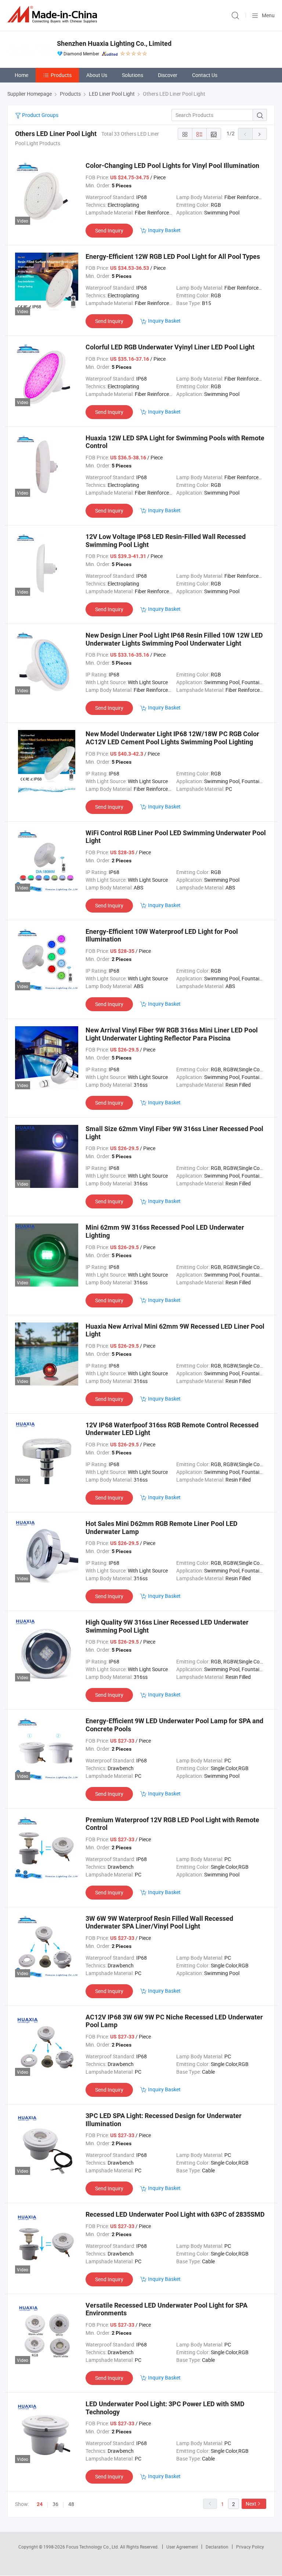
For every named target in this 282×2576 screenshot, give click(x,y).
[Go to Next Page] (260, 134)
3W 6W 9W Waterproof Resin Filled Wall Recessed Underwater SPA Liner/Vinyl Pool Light (159, 1922)
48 (71, 2504)
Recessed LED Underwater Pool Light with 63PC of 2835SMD (175, 2214)
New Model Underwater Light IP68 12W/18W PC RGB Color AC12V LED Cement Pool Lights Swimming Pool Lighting (172, 738)
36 (55, 2504)
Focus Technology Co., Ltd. (93, 2547)
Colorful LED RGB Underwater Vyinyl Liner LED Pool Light (170, 347)
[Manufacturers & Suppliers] (54, 14)
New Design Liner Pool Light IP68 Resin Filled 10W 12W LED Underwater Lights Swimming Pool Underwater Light (174, 639)
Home (21, 75)
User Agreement (182, 2547)
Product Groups (40, 115)
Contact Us (205, 75)
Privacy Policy (250, 2547)
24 (40, 2504)
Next (251, 2504)
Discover (168, 75)
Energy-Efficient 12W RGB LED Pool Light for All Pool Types (173, 256)
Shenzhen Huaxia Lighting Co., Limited (114, 43)
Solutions (133, 75)
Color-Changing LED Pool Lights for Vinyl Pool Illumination (172, 166)
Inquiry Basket (164, 230)
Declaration (217, 2547)
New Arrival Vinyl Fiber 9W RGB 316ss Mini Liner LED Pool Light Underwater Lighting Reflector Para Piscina (172, 1034)
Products (61, 75)
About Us (97, 75)
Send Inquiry (109, 230)
